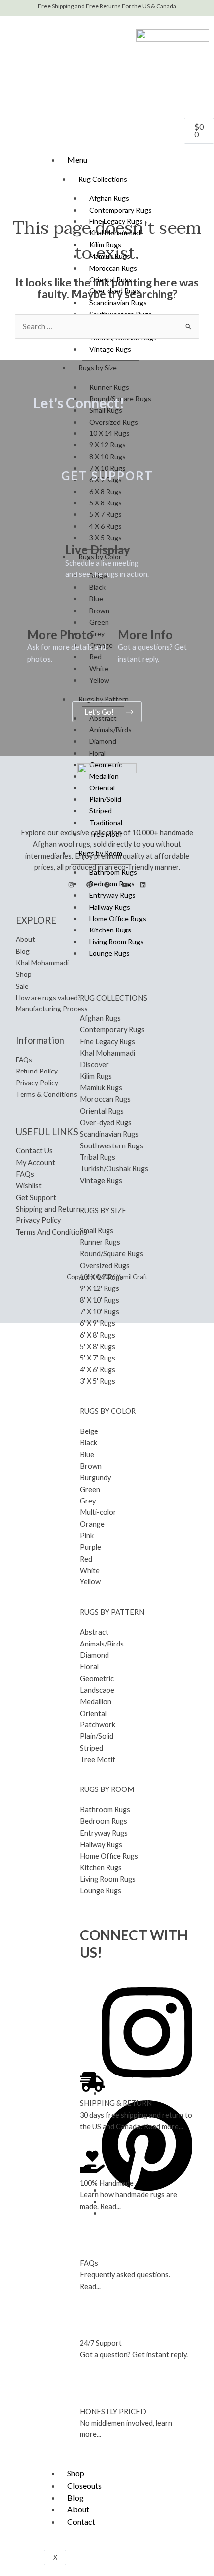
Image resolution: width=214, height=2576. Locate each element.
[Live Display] (78, 527)
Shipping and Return (48, 1209)
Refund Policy (37, 1071)
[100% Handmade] (92, 2162)
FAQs (89, 2263)
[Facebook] (107, 885)
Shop (76, 2473)
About (78, 2509)
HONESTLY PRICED (113, 2411)
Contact (81, 2522)
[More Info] (130, 612)
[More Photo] (40, 612)
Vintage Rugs (110, 349)
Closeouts (84, 2485)
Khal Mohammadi (42, 963)
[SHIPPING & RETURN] (92, 2082)
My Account (36, 1163)
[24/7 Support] (92, 2322)
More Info (145, 634)
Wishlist (29, 1185)
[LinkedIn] (143, 885)
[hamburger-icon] (201, 158)
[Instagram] (71, 885)
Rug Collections (103, 179)
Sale (22, 986)
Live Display (98, 549)
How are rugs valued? (48, 997)
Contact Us (34, 1151)
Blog (75, 2497)
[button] (13, 21)
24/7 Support (101, 2343)
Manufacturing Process (52, 1009)
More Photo (60, 634)
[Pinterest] (89, 885)
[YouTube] (125, 885)
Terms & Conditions (47, 1094)
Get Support (36, 1197)
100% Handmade (107, 2183)
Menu (77, 160)
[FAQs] (92, 2242)
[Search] (103, 60)
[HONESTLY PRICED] (92, 2390)
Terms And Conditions (52, 1232)
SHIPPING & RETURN (116, 2103)
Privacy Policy (37, 1083)
